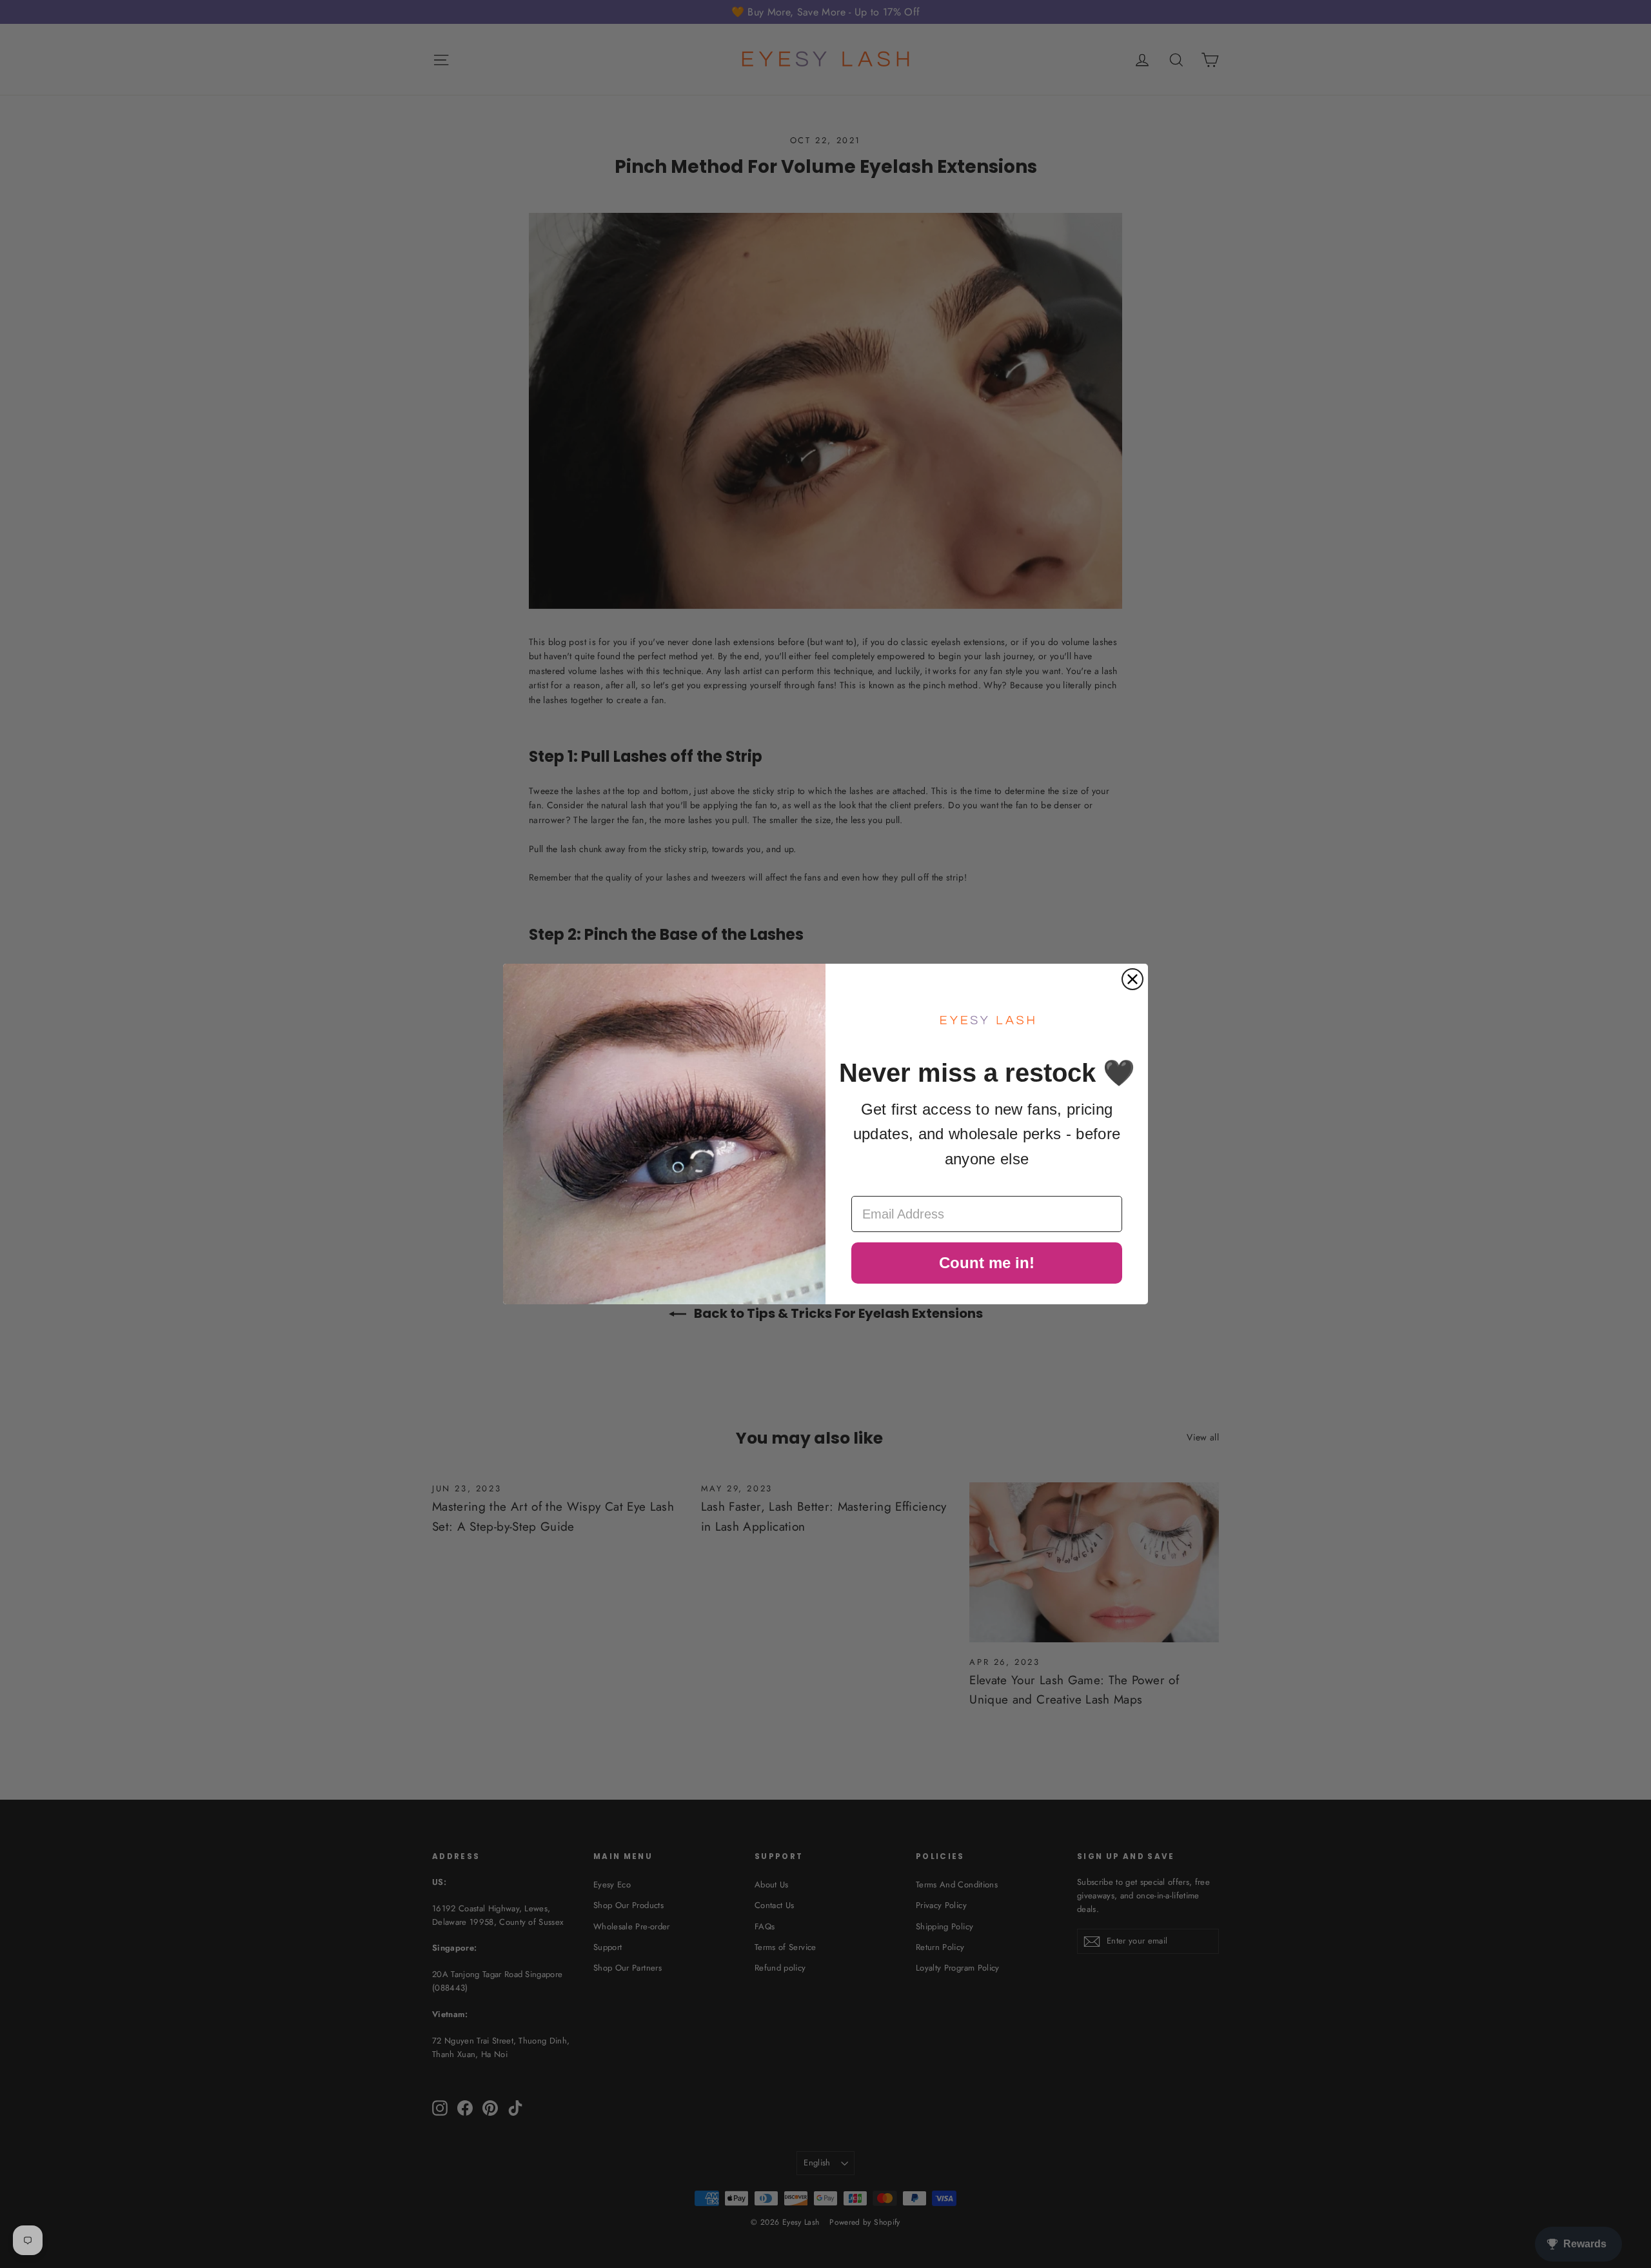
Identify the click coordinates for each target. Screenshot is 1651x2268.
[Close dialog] (1132, 979)
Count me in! (987, 1263)
